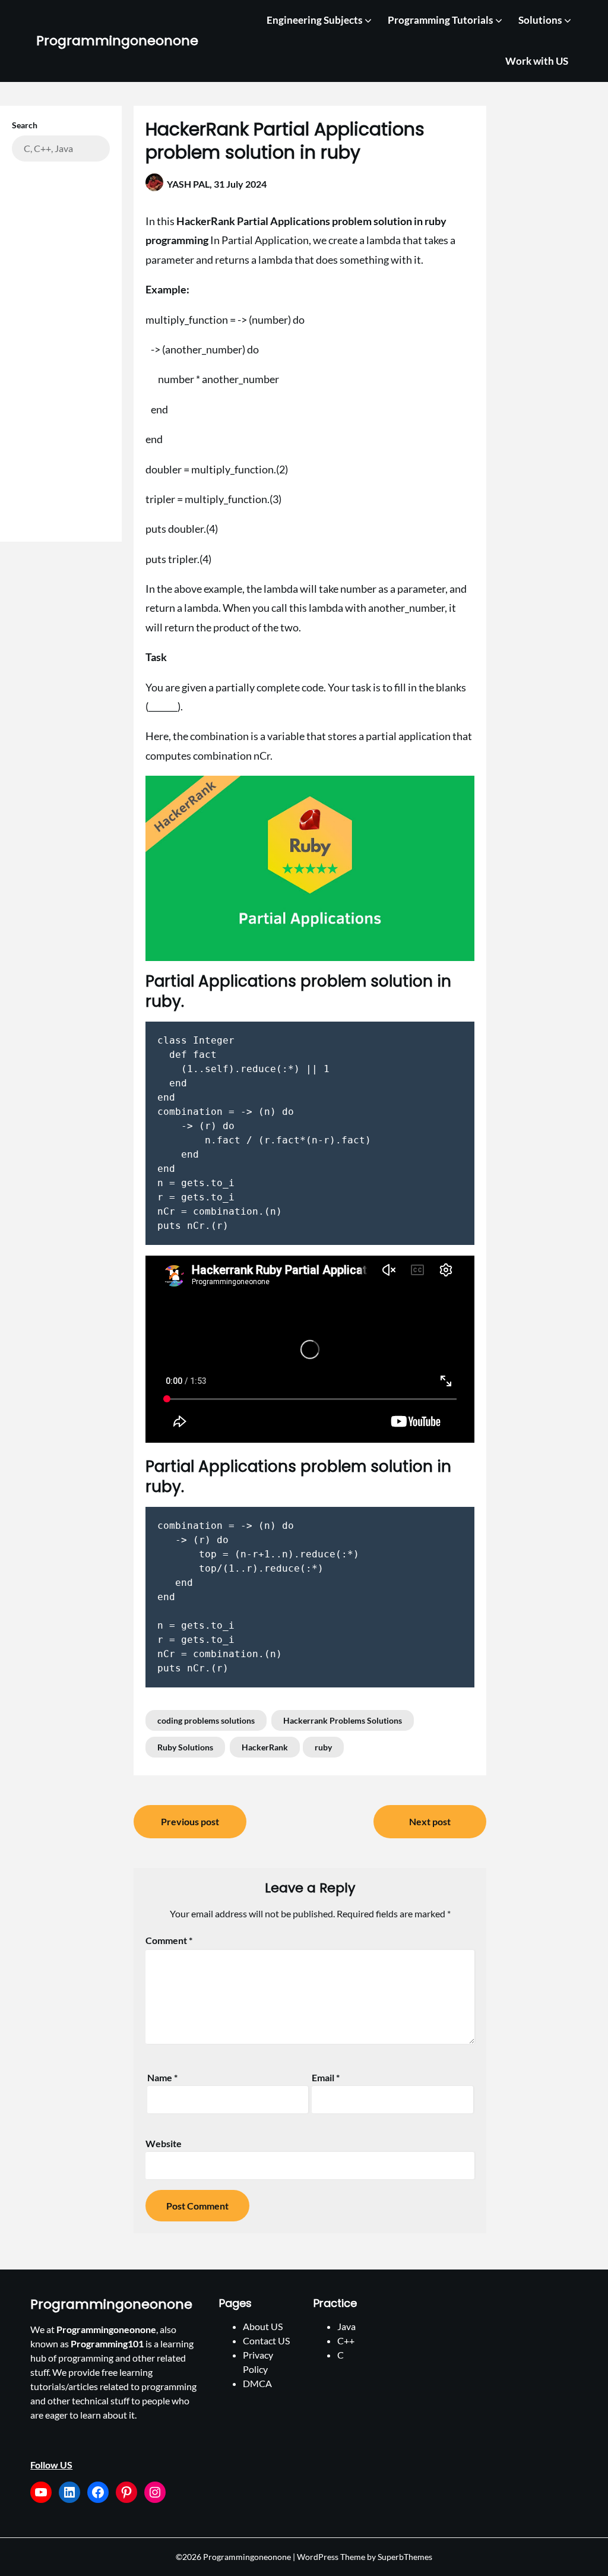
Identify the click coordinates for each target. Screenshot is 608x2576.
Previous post (190, 1821)
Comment (169, 1940)
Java (346, 2326)
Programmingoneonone (117, 41)
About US (263, 2326)
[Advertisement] (61, 346)
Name (162, 2077)
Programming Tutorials (440, 20)
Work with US (537, 61)
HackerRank (265, 1747)
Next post (430, 1821)
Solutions (540, 20)
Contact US (266, 2340)
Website (164, 2143)
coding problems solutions (206, 1720)
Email (326, 2077)
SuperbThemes (405, 2557)
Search (25, 125)
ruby (323, 1747)
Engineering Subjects (314, 20)
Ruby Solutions (185, 1747)
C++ (346, 2340)
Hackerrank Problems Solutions (343, 1720)
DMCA (257, 2383)
